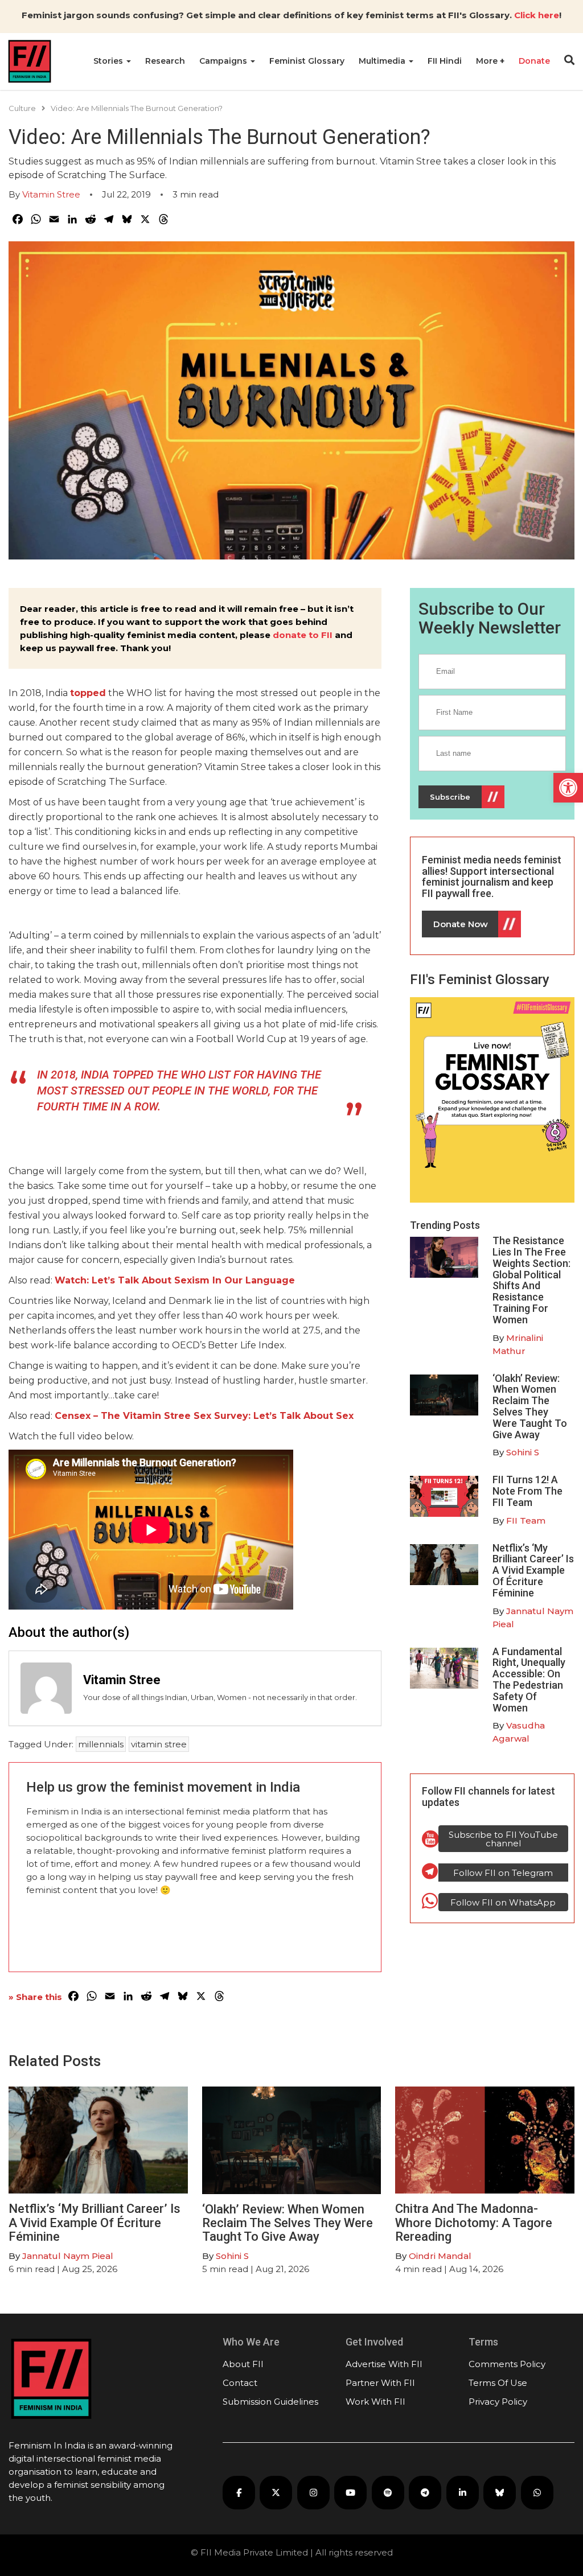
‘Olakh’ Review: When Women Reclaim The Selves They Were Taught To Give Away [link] (530, 1406)
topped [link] (88, 693)
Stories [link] (109, 61)
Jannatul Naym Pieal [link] (68, 2256)
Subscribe (450, 797)
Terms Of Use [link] (498, 2383)
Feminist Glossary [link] (307, 61)
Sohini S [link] (523, 1452)
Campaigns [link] (224, 61)
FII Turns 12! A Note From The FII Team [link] (527, 1491)
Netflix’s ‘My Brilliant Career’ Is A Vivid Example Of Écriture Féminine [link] (533, 1570)
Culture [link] (22, 108)
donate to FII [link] (303, 635)
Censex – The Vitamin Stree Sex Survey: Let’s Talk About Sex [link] (204, 1416)
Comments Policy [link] (507, 2364)
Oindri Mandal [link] (440, 2256)
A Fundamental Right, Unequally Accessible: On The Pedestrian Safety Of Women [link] (529, 1680)
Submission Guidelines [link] (270, 2402)
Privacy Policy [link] (498, 2402)
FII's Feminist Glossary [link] (480, 980)
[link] (568, 788)
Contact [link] (240, 2383)
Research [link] (165, 61)
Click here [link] (537, 15)
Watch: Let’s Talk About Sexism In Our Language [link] (175, 1280)
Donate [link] (534, 61)
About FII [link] (243, 2364)
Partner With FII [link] (380, 2383)
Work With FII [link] (375, 2402)
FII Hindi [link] (445, 61)
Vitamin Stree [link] (51, 194)
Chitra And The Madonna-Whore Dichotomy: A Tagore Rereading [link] (474, 2222)
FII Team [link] (526, 1521)
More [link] (488, 61)
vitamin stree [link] (159, 1744)
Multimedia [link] (383, 61)
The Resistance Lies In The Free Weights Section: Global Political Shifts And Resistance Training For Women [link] (531, 1280)
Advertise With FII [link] (384, 2364)
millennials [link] (101, 1744)
